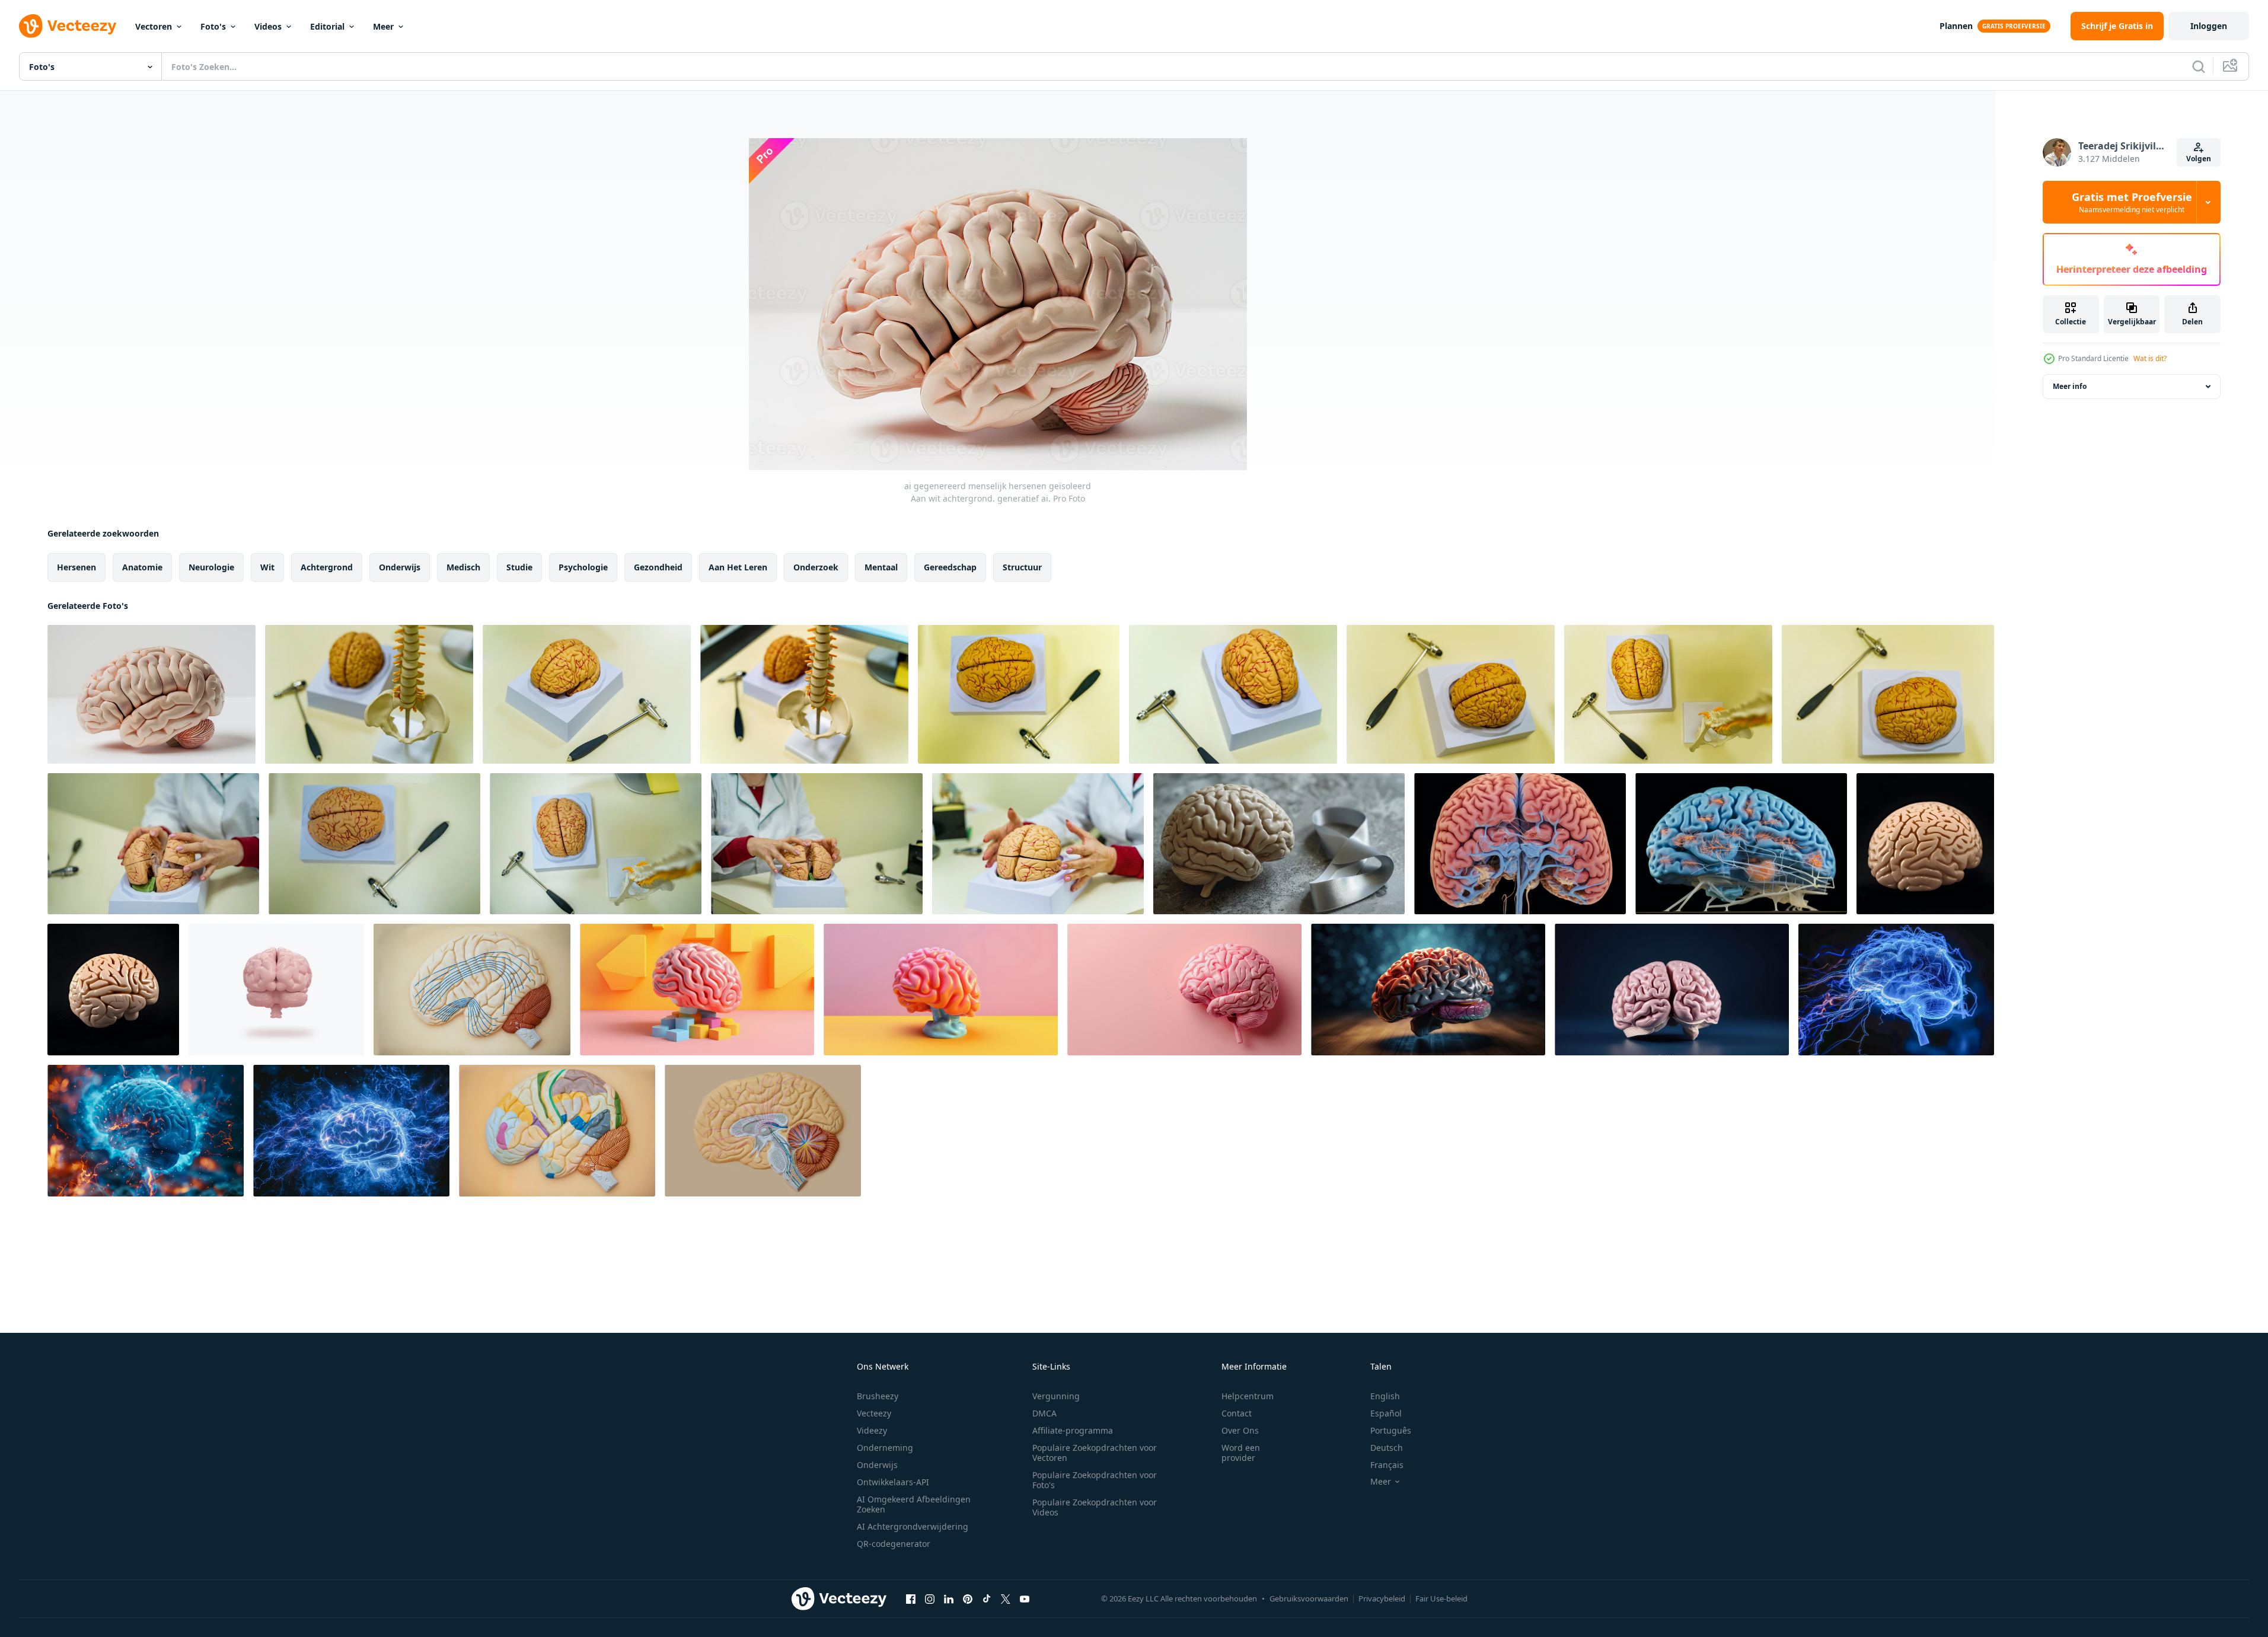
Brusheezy (878, 1396)
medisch (463, 567)
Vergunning (1056, 1396)
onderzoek (816, 567)
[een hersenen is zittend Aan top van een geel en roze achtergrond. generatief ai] (941, 990)
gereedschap (950, 567)
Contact (1237, 1413)
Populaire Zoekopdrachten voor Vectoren (1095, 1453)
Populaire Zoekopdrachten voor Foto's (1095, 1480)
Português (1391, 1430)
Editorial (327, 26)
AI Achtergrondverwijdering (913, 1526)
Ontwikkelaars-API (893, 1482)
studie (519, 567)
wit (267, 567)
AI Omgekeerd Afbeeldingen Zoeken (914, 1504)
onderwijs (400, 567)
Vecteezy (874, 1413)
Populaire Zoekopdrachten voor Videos (1095, 1507)
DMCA (1044, 1413)
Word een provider (1241, 1453)
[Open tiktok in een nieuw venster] (987, 1598)
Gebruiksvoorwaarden (1309, 1598)
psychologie (583, 567)
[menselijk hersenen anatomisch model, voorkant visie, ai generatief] (1672, 990)
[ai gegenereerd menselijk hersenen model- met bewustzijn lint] (1279, 844)
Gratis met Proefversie (2132, 202)
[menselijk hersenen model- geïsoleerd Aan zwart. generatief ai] (1925, 844)
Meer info (2070, 386)
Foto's (213, 26)
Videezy (872, 1430)
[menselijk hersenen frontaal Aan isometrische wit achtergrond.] (276, 990)
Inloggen (2209, 26)
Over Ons (1240, 1430)
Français (1387, 1465)
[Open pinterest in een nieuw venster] (968, 1598)
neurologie (211, 567)
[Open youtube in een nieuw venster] (1025, 1598)
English (1385, 1396)
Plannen (1956, 26)
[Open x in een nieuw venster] (1006, 1598)
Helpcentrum (1248, 1396)
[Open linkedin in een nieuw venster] (949, 1598)
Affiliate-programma (1073, 1430)
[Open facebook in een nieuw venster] (911, 1598)
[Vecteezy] (68, 26)
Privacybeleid (1382, 1598)
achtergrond (327, 567)
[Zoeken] (2199, 66)
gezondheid (658, 567)
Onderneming (885, 1448)
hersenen (76, 567)
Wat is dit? (2150, 358)
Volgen (2199, 159)
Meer (383, 26)
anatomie (142, 567)
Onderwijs (877, 1465)
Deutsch (1387, 1448)
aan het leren (738, 567)
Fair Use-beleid (1441, 1598)
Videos (268, 26)
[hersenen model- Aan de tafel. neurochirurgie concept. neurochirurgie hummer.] (587, 694)
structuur (1022, 567)
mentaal (881, 567)
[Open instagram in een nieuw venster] (930, 1598)
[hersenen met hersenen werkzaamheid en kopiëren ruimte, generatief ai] (1428, 990)
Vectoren (154, 26)
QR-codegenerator (894, 1544)
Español (1386, 1413)
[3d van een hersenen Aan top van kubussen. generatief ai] (697, 990)
